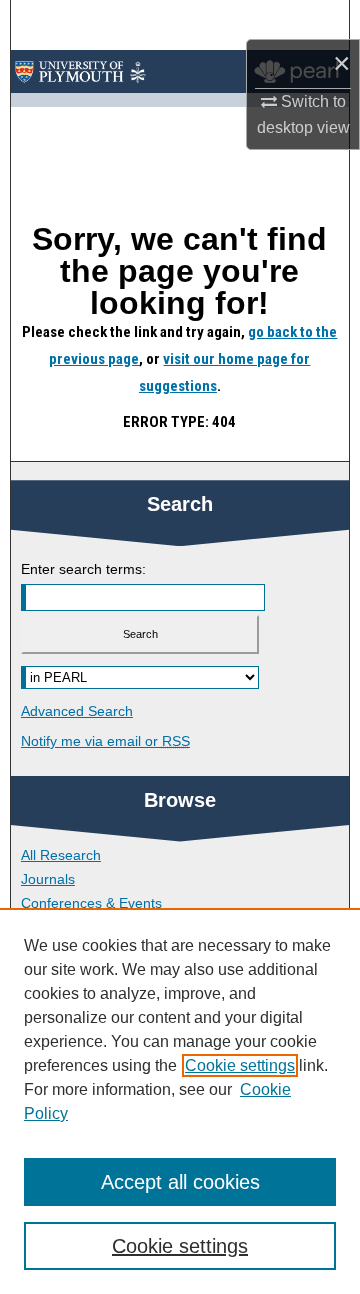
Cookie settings (240, 1065)
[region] (180, 1101)
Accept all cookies (180, 1182)
